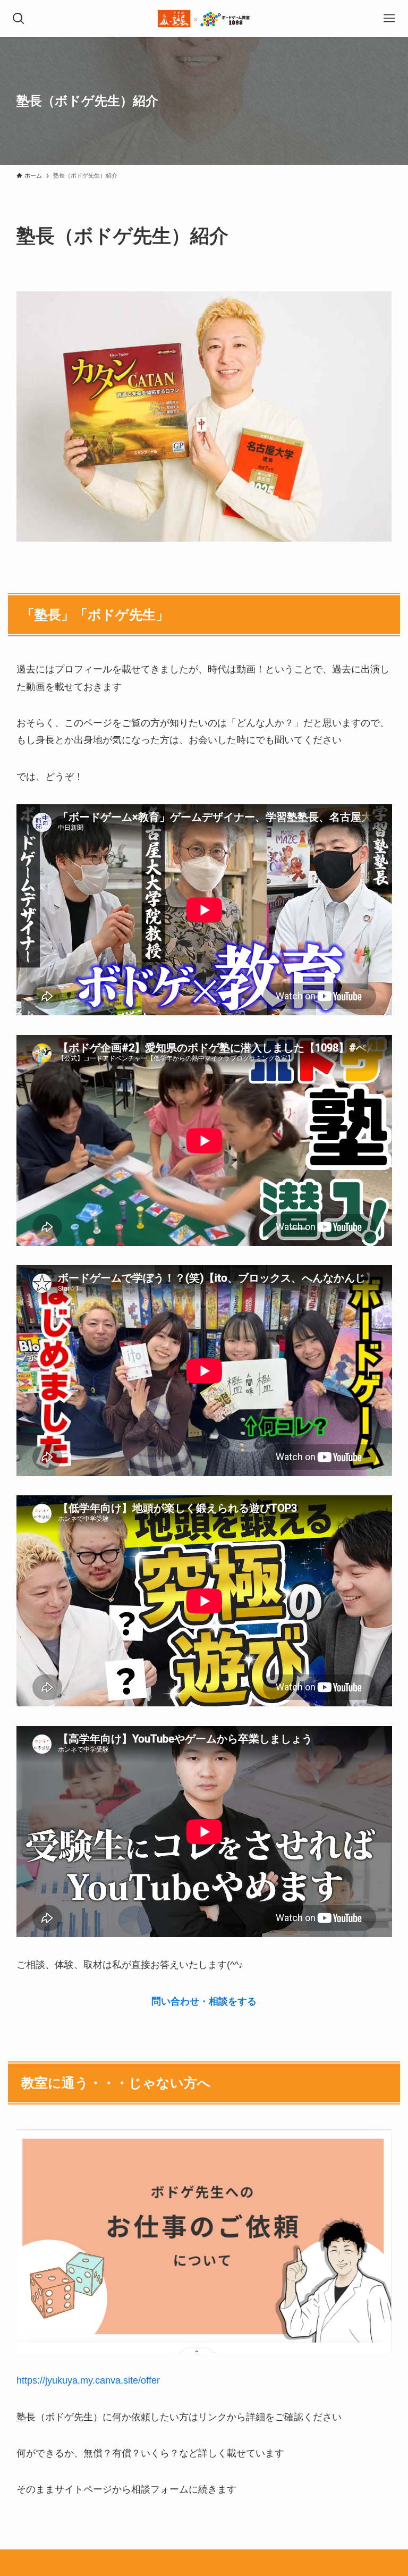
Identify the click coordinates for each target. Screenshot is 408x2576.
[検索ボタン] (19, 19)
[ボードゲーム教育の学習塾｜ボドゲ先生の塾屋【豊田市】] (204, 19)
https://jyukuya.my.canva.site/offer (88, 2380)
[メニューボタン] (389, 19)
